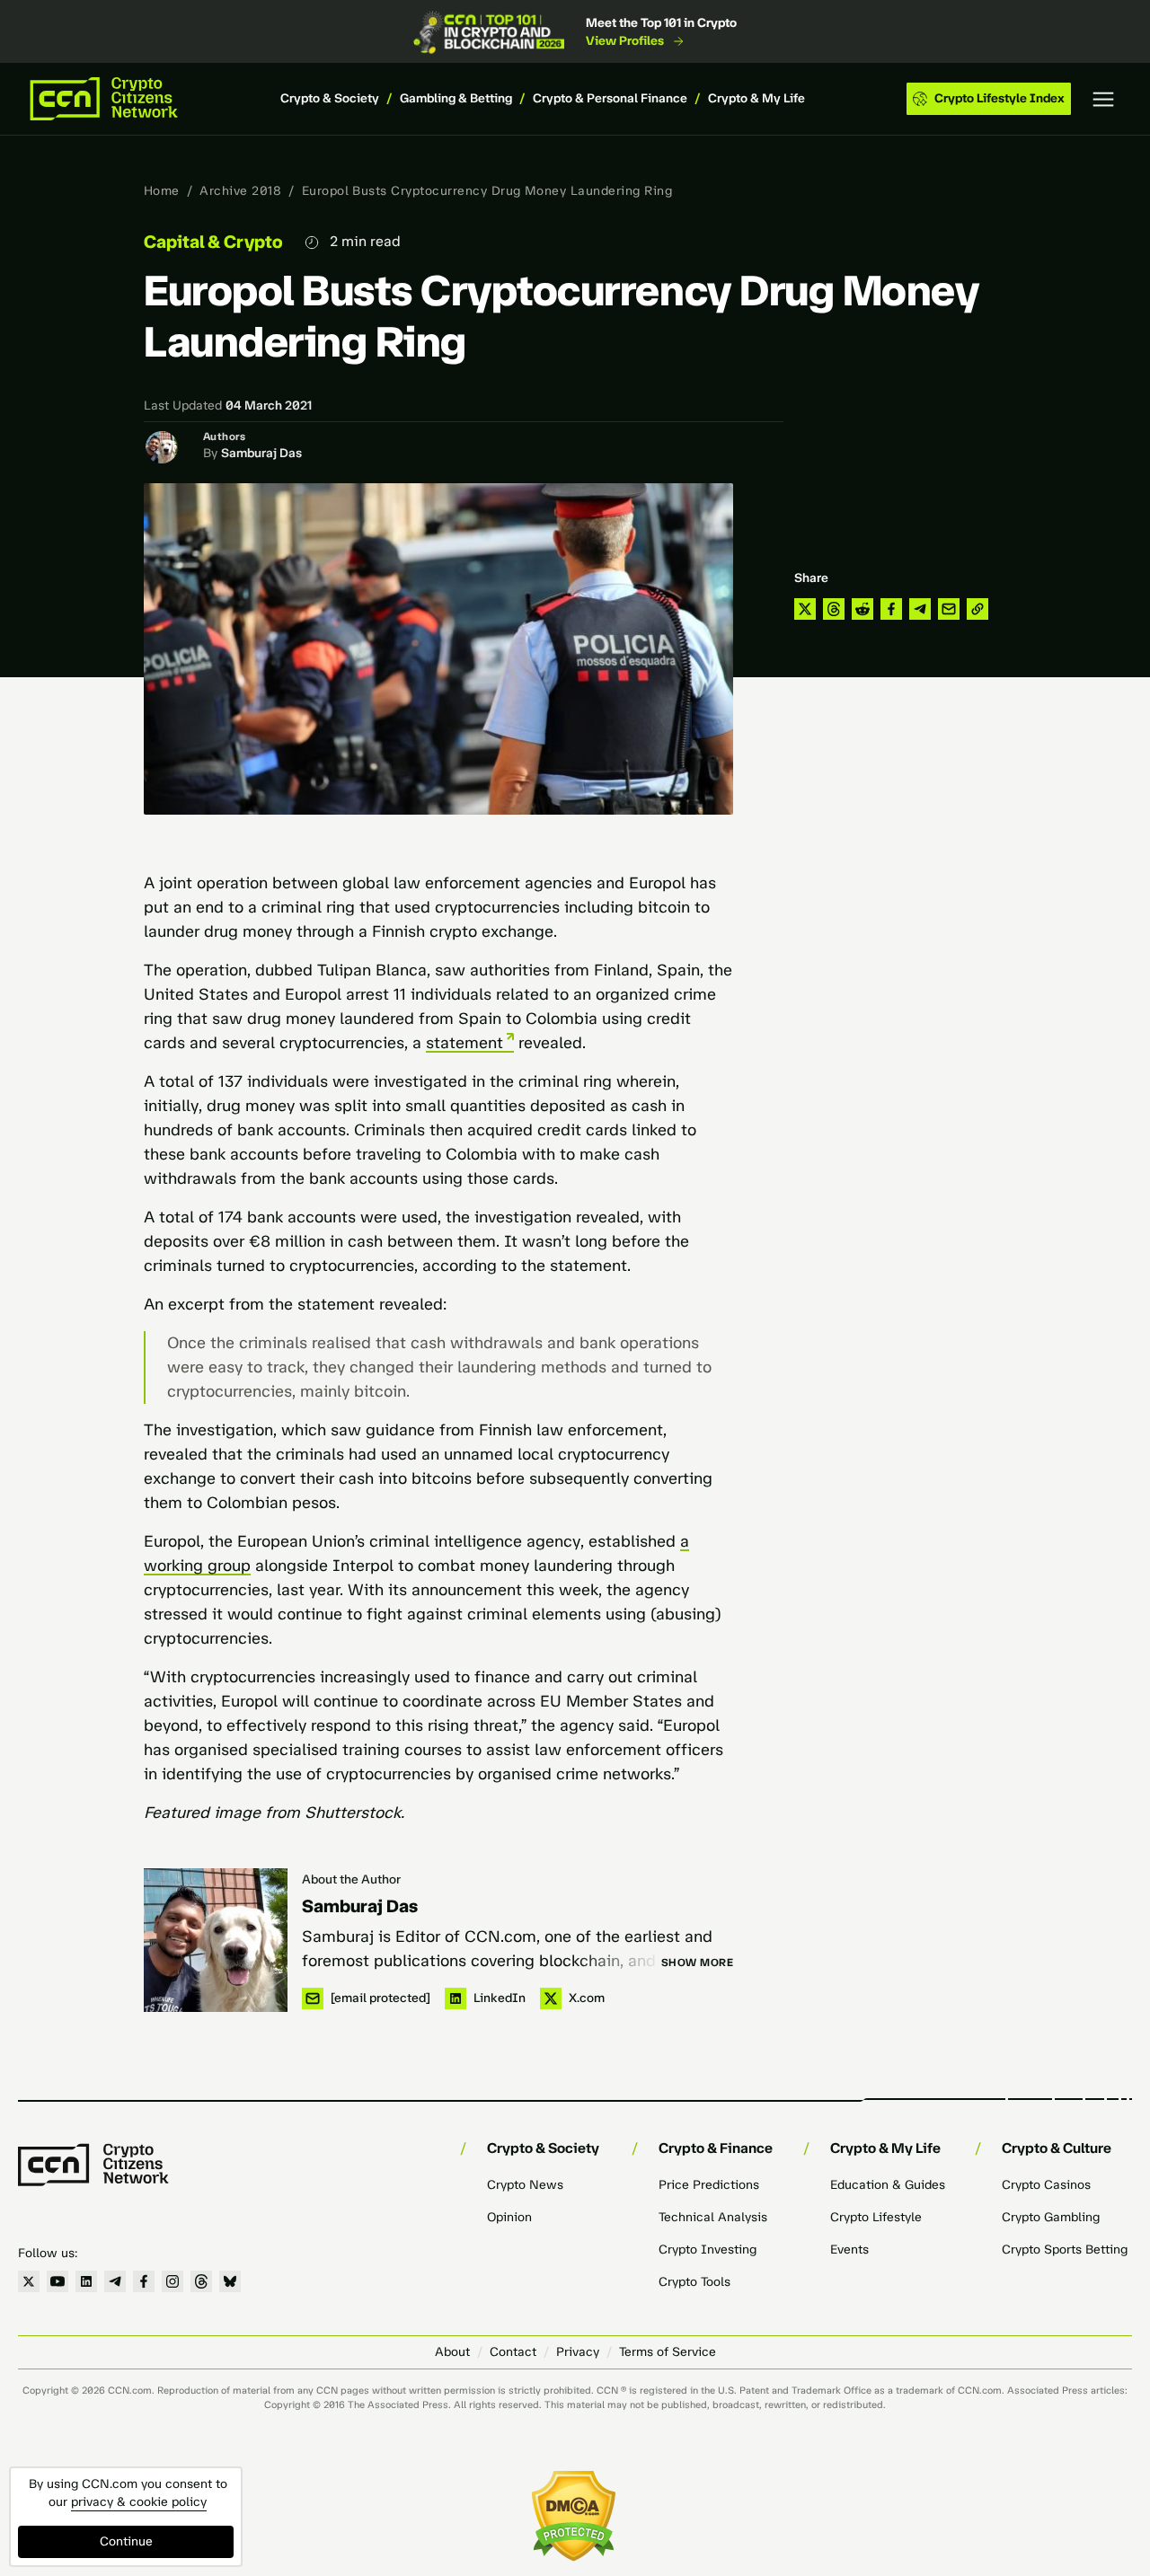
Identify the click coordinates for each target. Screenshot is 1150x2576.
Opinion (509, 2217)
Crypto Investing (708, 2250)
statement (464, 1043)
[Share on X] (805, 609)
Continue (126, 2541)
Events (849, 2250)
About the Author (351, 1879)
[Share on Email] (949, 609)
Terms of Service (668, 2352)
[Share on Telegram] (920, 609)
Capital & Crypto (213, 242)
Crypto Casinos (1046, 2185)
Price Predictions (709, 2185)
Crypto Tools (694, 2282)
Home (162, 191)
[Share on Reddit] (862, 609)
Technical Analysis (713, 2217)
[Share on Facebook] (891, 609)
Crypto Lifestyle (876, 2217)
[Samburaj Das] (216, 1940)
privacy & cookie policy (139, 2502)
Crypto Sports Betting (1065, 2250)
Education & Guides (888, 2185)
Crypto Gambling (1051, 2217)
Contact (513, 2352)
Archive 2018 (240, 191)
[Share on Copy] (977, 609)
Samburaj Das (261, 453)
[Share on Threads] (834, 609)
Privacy (578, 2352)
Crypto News (525, 2185)
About (452, 2352)
